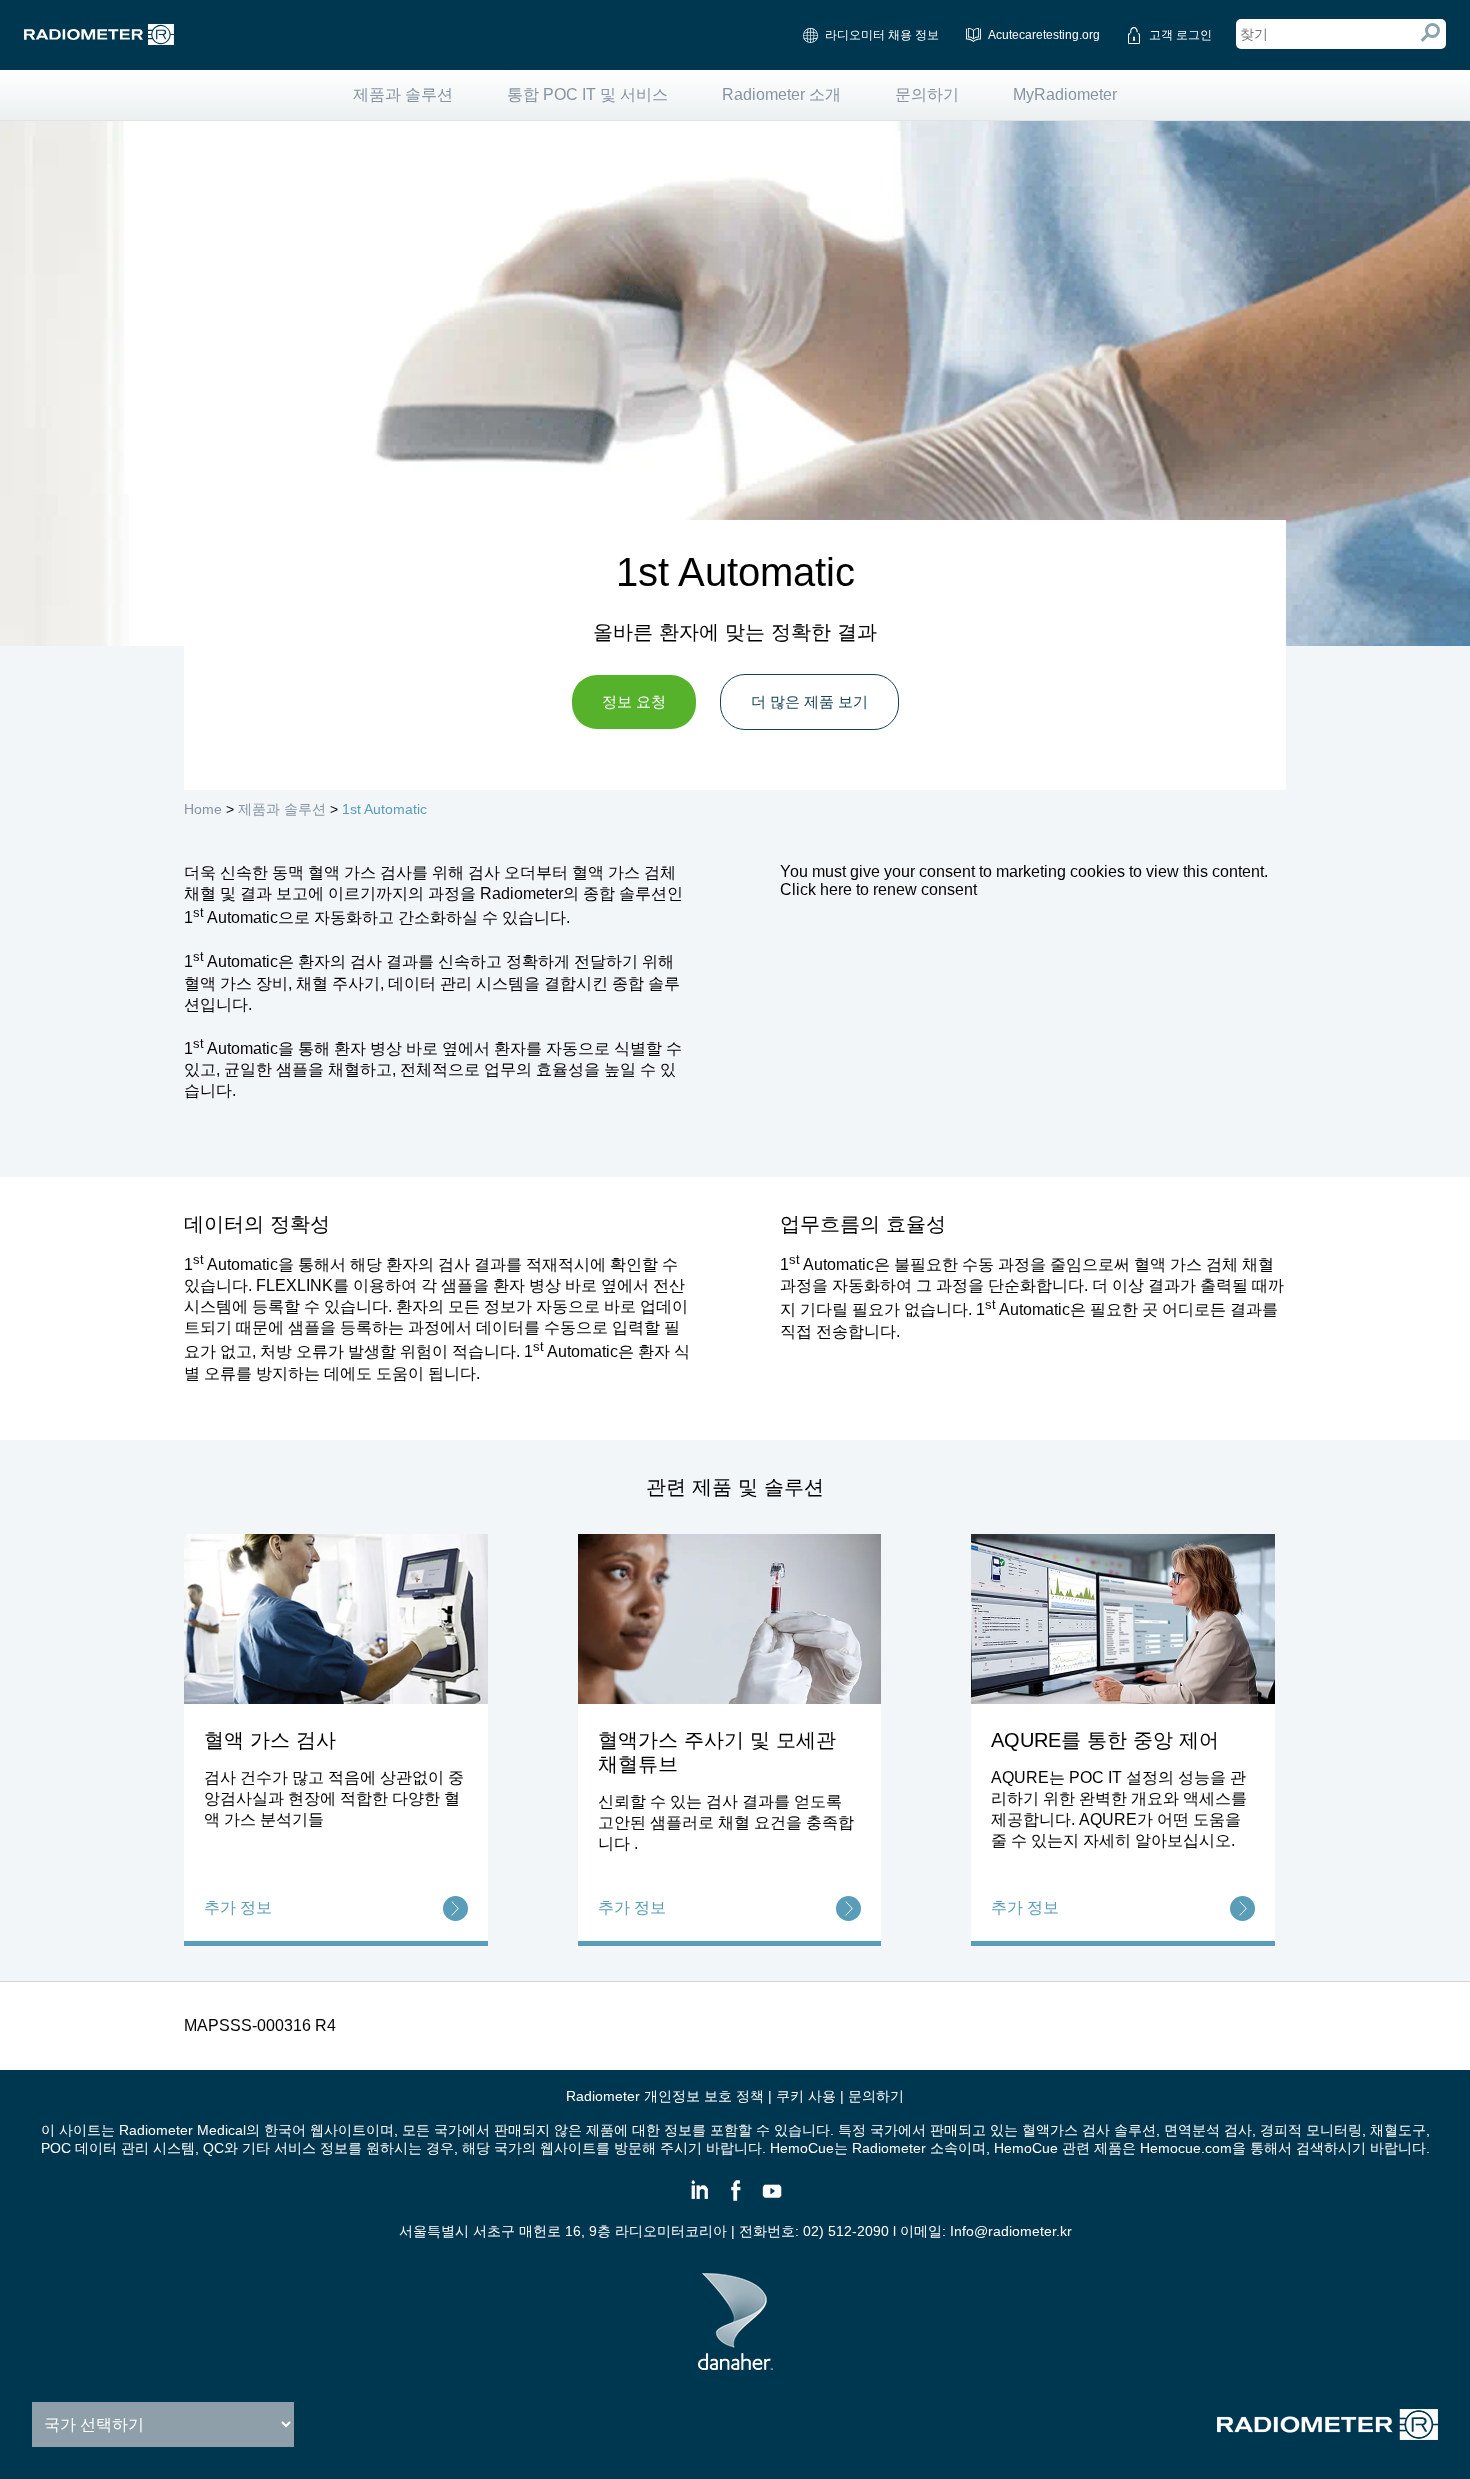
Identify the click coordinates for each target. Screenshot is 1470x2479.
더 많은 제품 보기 (809, 701)
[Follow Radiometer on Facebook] (735, 2199)
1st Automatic (384, 809)
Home (203, 809)
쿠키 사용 (806, 2096)
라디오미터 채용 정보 (882, 35)
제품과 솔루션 (403, 94)
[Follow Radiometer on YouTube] (771, 2199)
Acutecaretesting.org (1044, 35)
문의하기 (927, 94)
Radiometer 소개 (781, 94)
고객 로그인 (1180, 35)
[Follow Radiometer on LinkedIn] (699, 2199)
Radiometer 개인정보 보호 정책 (665, 2096)
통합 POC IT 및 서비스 (587, 94)
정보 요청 (634, 701)
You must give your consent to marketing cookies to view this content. (1024, 880)
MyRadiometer (1065, 94)
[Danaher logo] (735, 2362)
